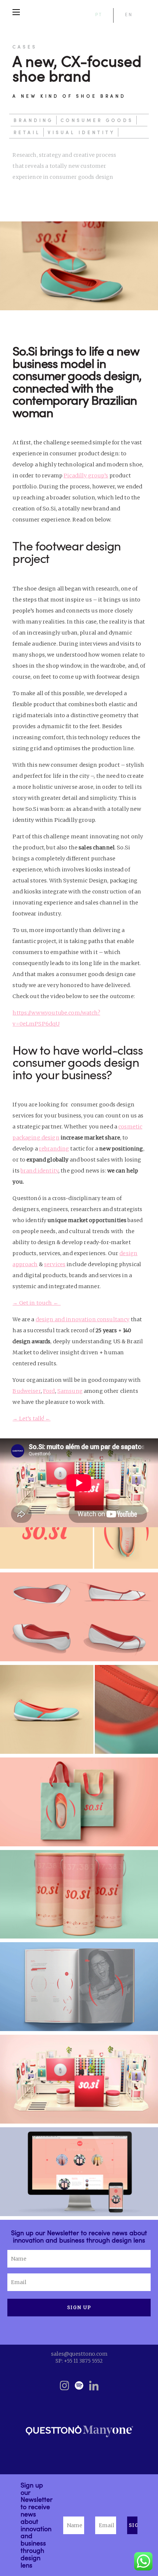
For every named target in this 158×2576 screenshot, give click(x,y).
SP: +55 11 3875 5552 (79, 2361)
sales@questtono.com (79, 2354)
